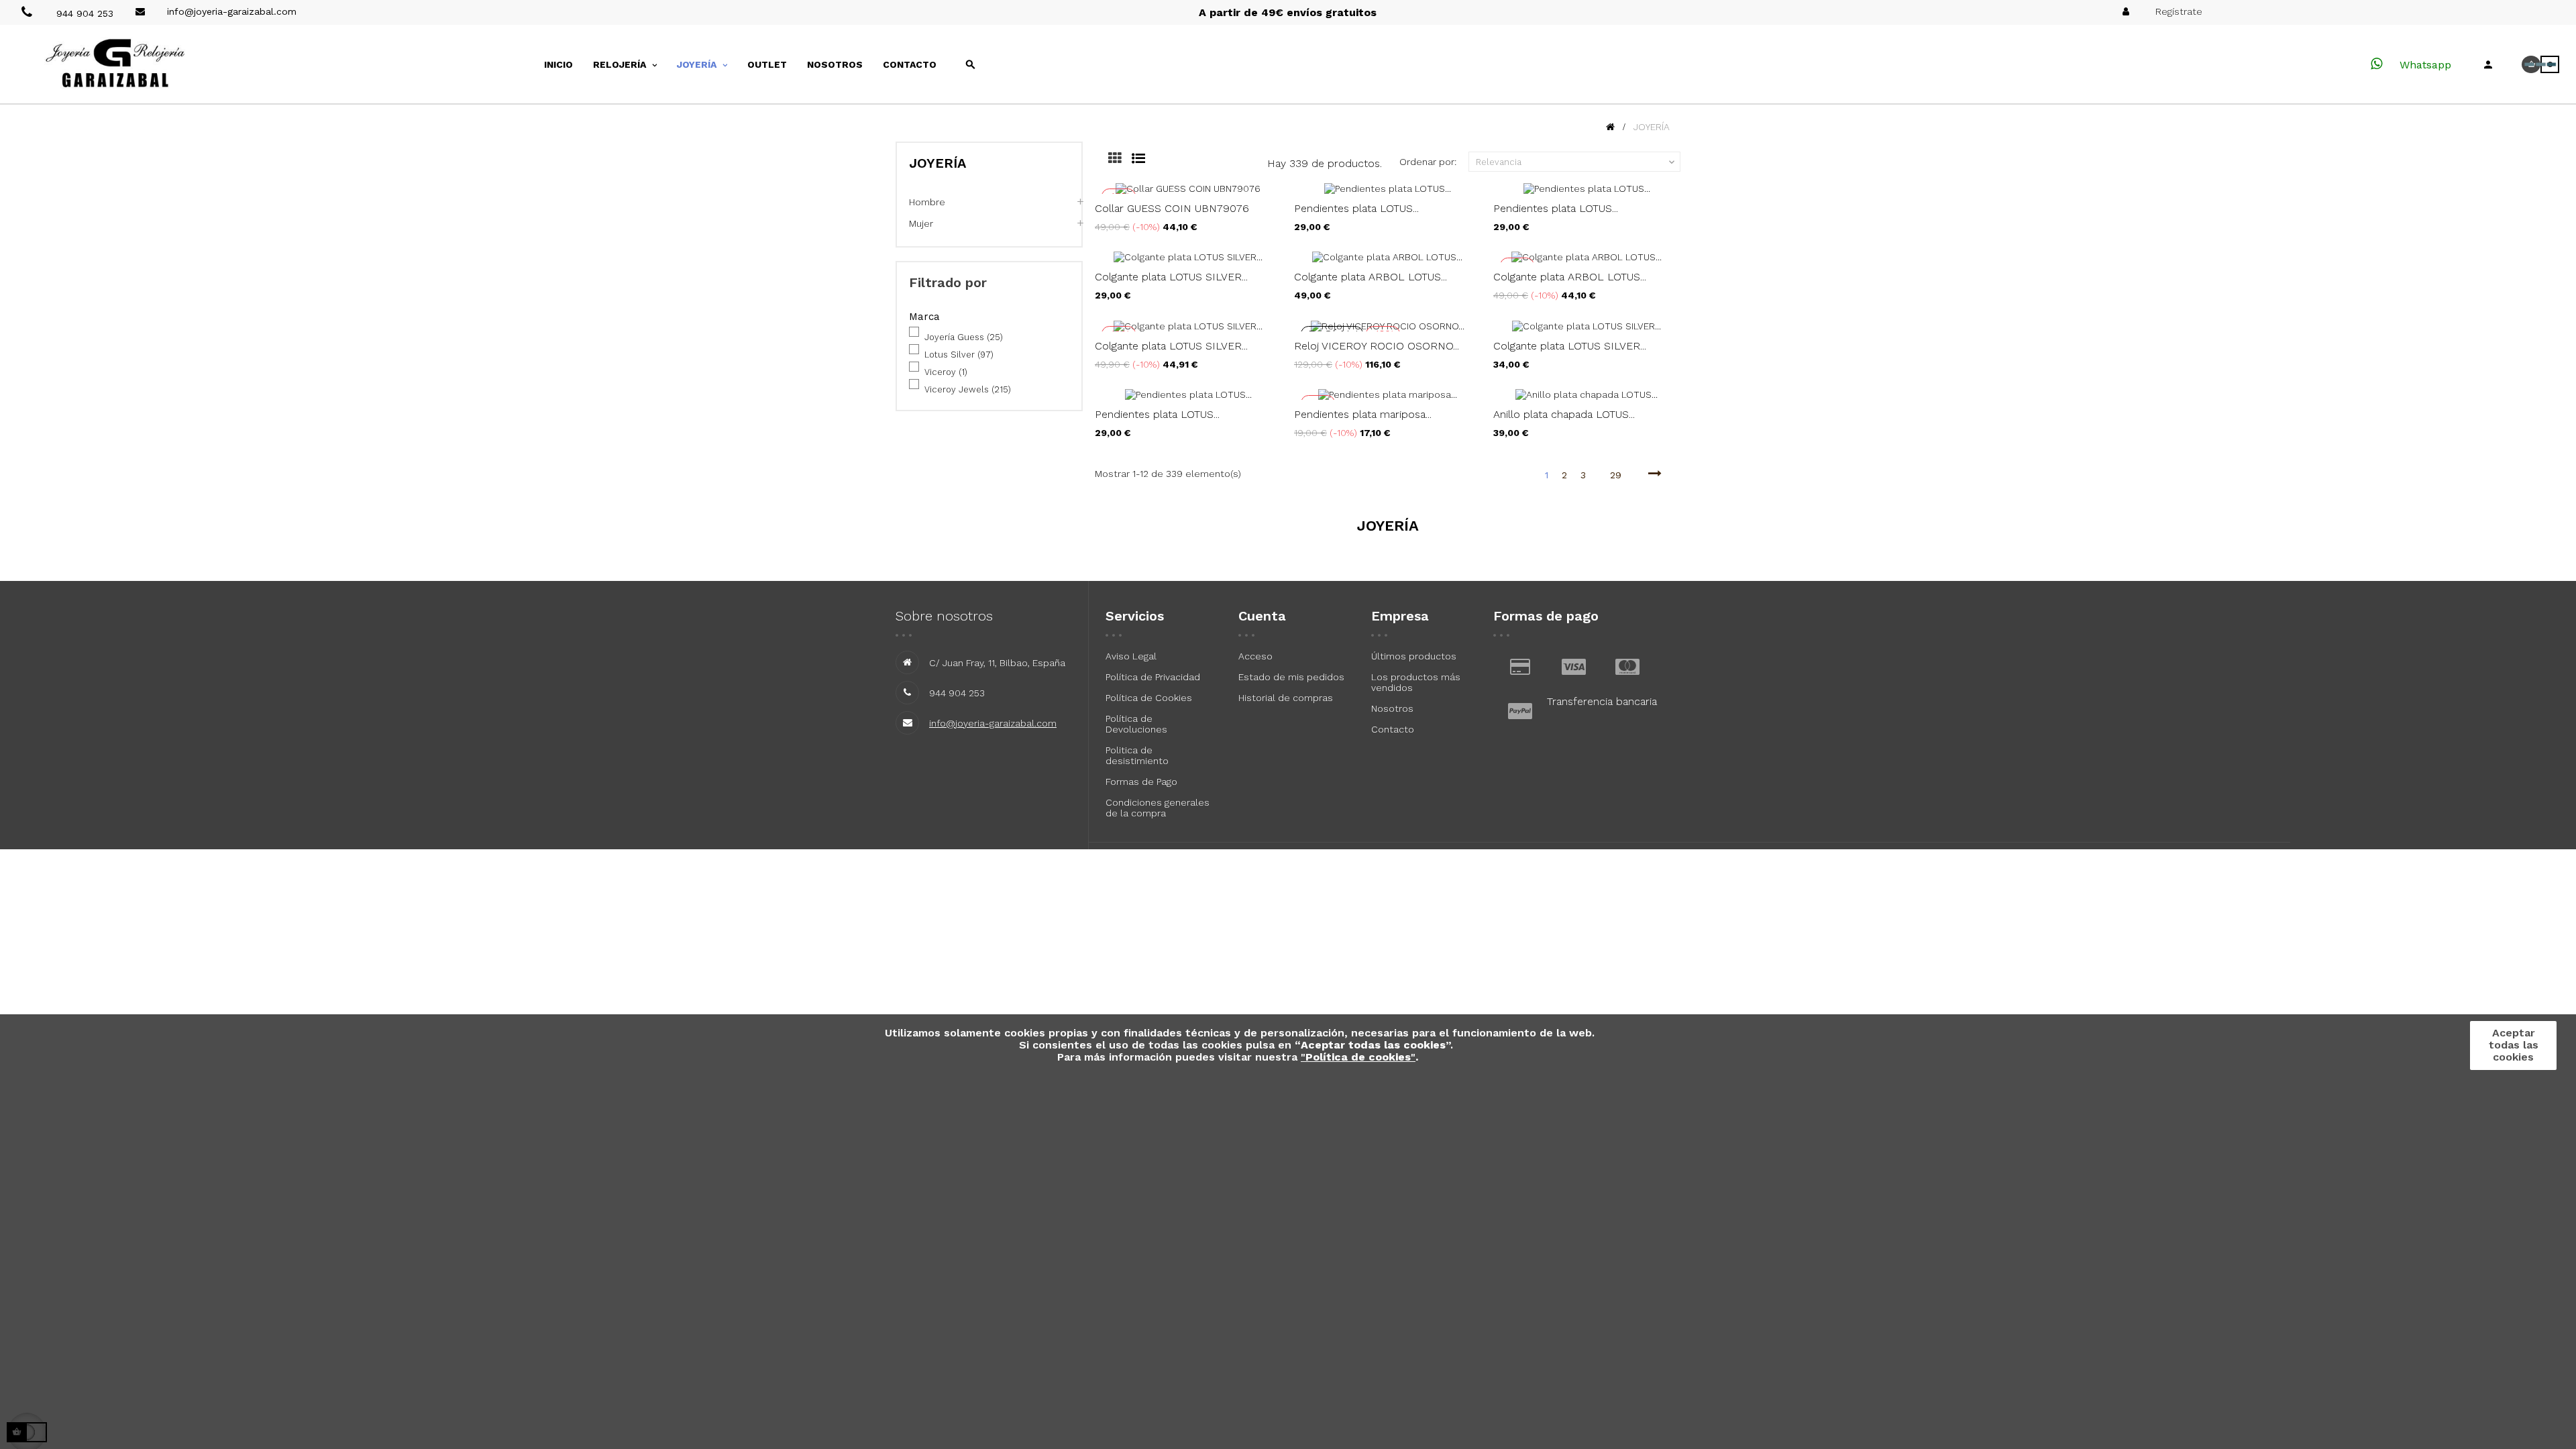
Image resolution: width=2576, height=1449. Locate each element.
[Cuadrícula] (1105, 160)
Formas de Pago (1141, 782)
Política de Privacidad (1153, 677)
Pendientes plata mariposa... (1363, 414)
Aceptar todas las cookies (2514, 1045)
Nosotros (1392, 708)
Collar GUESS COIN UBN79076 (1172, 208)
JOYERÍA (937, 163)
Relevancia (1576, 162)
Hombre (927, 202)
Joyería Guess (964, 337)
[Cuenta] (2488, 64)
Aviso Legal (1131, 656)
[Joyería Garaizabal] (141, 64)
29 (1616, 475)
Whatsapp (2424, 65)
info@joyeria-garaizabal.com (993, 723)
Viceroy (946, 372)
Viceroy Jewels (968, 389)
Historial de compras (1286, 698)
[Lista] (1128, 160)
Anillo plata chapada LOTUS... (1564, 414)
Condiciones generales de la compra (1158, 808)
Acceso (1255, 656)
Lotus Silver (959, 355)
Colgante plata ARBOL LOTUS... (1371, 277)
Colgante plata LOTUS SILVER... (1171, 277)
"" (1358, 1057)
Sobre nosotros (944, 616)
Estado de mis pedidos (1291, 677)
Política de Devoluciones (1136, 724)
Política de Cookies (1149, 698)
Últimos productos (1414, 656)
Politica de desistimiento (1137, 755)
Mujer (921, 223)
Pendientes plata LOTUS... (1356, 208)
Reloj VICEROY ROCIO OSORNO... (1377, 346)
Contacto (1393, 729)
